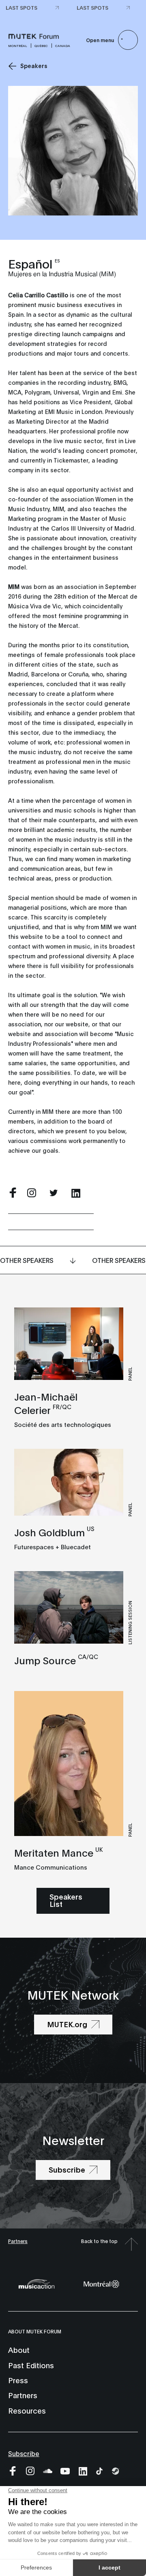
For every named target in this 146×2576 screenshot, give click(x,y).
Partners (18, 2241)
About (19, 2350)
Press (18, 2380)
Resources (27, 2410)
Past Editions (31, 2365)
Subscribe (24, 2453)
